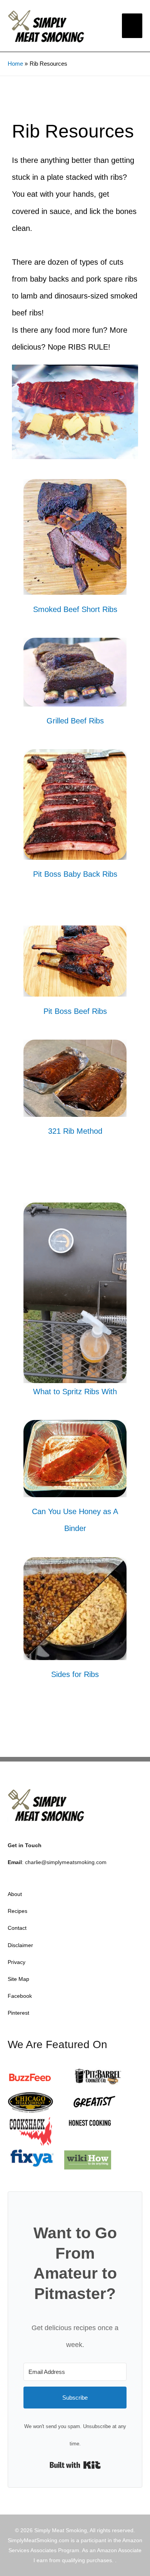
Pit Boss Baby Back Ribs (75, 874)
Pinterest (18, 2013)
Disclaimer (20, 1945)
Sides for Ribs (75, 1674)
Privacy (17, 1962)
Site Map (18, 1979)
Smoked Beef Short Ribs (75, 609)
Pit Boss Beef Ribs (75, 1011)
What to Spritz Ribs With (75, 1392)
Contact (17, 1928)
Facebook (20, 1996)
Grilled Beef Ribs (75, 721)
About (15, 1894)
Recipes (17, 1911)
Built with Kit (75, 2465)
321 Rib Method (75, 1131)
